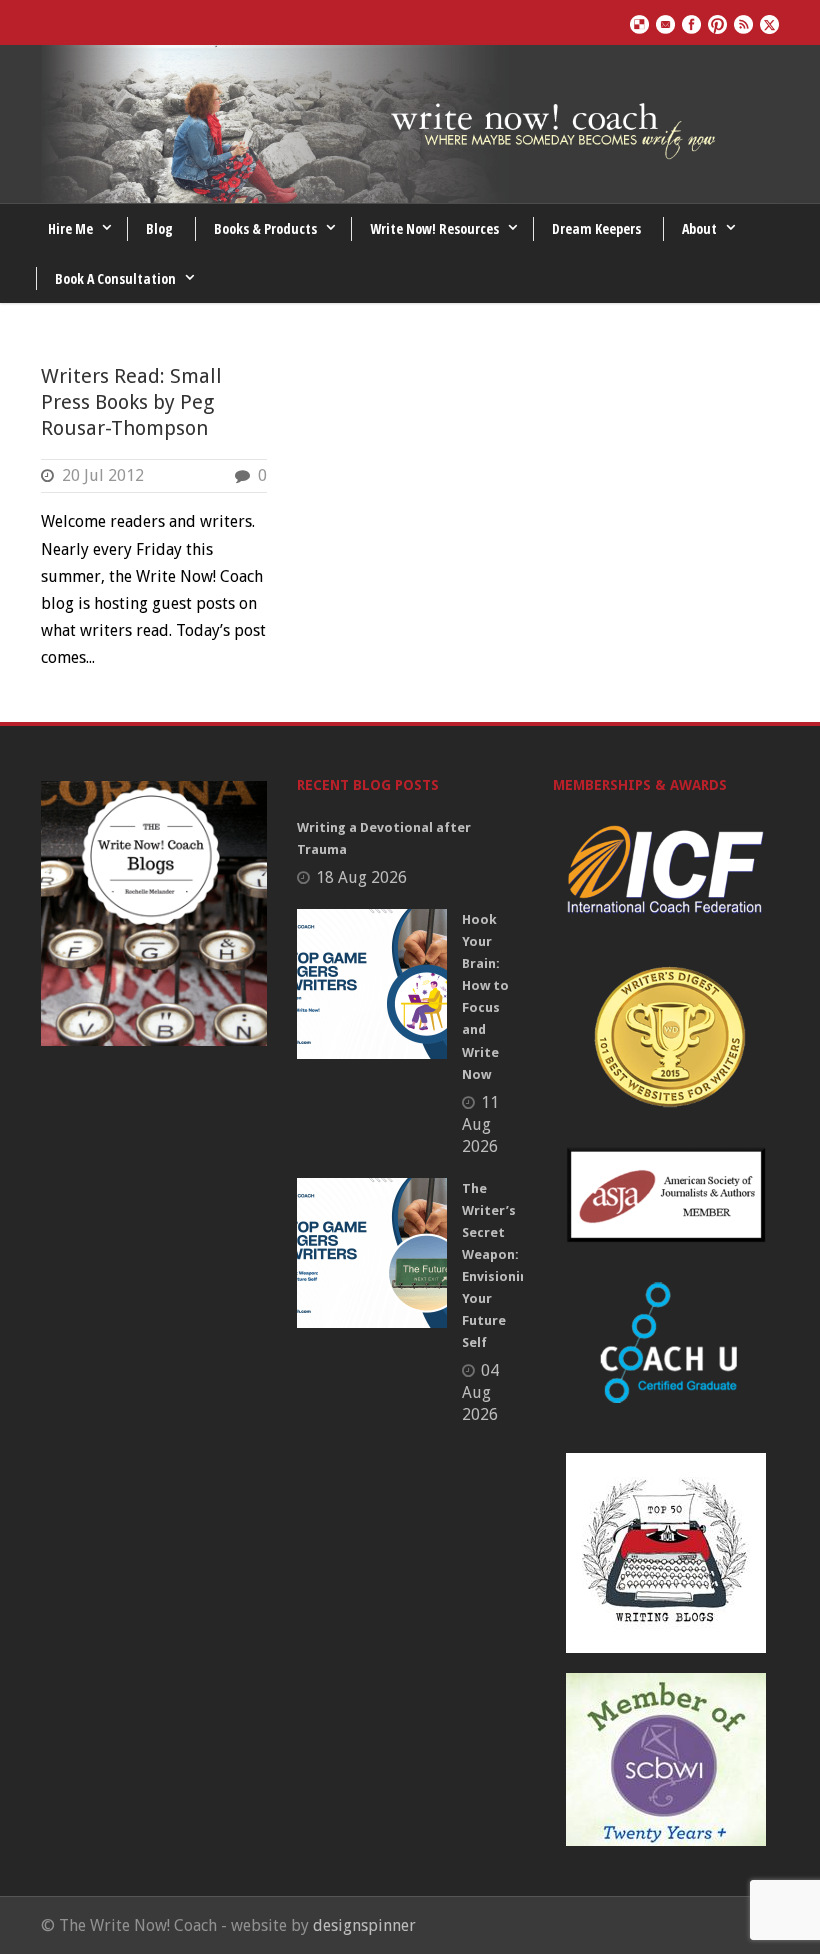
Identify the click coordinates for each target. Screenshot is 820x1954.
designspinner (364, 1925)
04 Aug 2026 (480, 1392)
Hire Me (70, 228)
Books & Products (265, 228)
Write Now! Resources (434, 228)
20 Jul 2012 (103, 475)
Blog (159, 228)
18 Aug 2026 (361, 877)
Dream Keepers (596, 228)
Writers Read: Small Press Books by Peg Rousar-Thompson (131, 402)
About (699, 228)
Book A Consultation (115, 278)
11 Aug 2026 (480, 1124)
